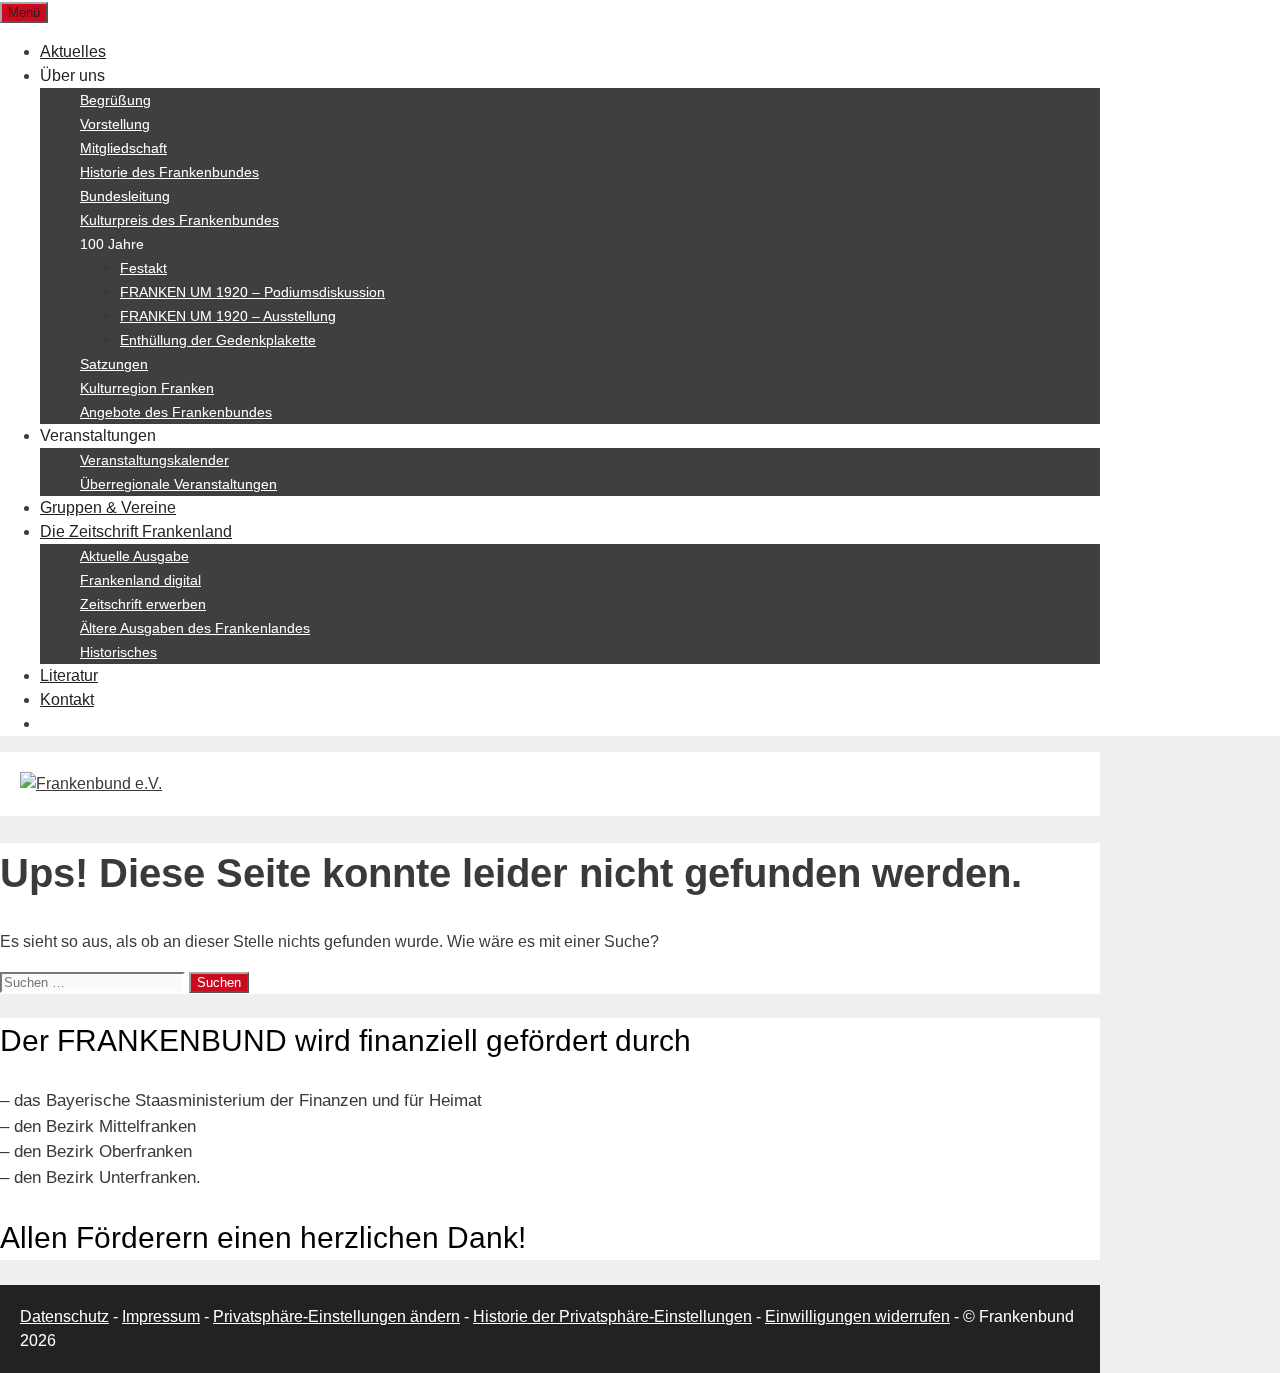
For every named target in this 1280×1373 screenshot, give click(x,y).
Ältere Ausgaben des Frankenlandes (195, 628)
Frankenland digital (140, 580)
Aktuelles (73, 51)
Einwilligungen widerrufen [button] (857, 1316)
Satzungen (114, 364)
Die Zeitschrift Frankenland (136, 531)
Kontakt (67, 699)
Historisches (118, 652)
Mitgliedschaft (123, 148)
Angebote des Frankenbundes (176, 412)
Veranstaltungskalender (154, 460)
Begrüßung (115, 100)
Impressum (161, 1316)
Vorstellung (115, 124)
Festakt (143, 268)
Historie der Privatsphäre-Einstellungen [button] (612, 1316)
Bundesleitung (125, 196)
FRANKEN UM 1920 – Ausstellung (228, 316)
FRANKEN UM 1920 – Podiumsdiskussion (252, 292)
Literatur (69, 675)
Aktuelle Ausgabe (134, 556)
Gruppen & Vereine (108, 507)
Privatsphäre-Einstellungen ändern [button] (336, 1316)
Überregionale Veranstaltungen (178, 484)
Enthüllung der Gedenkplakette (218, 340)
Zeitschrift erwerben (143, 604)
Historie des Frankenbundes (169, 172)
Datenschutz (64, 1316)
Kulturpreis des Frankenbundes (179, 220)
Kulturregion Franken (147, 388)
